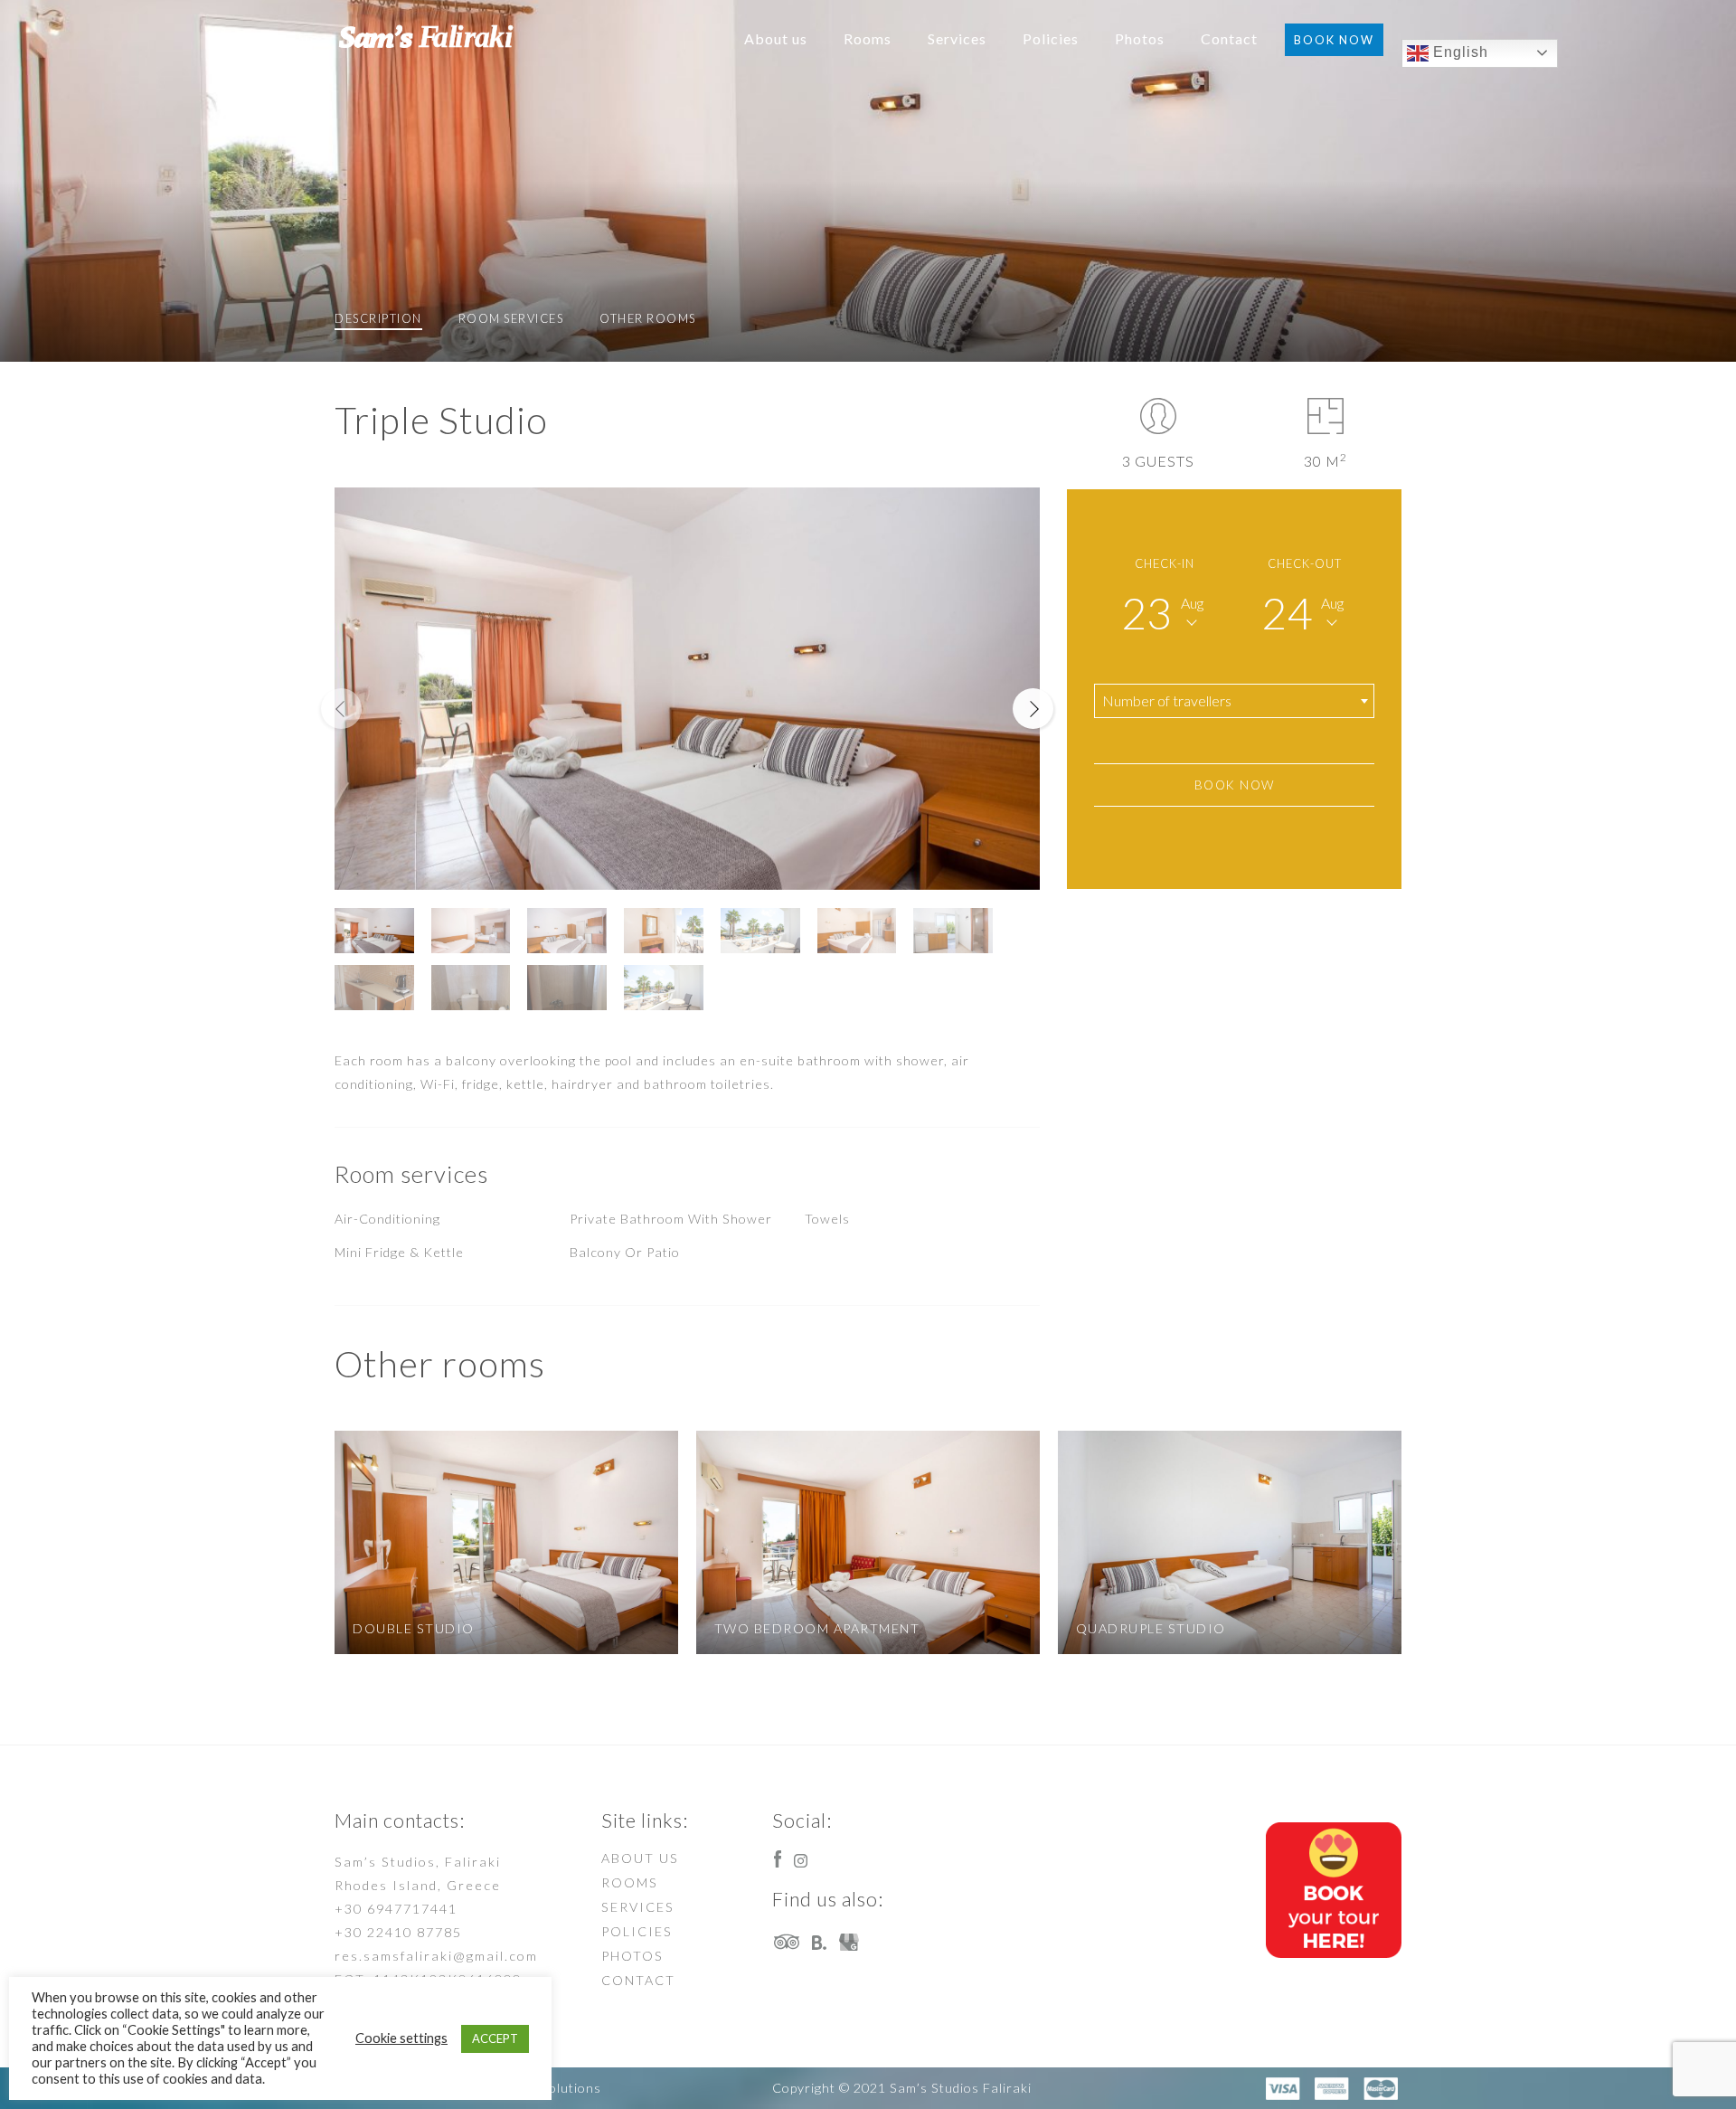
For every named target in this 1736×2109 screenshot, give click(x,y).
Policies (1051, 38)
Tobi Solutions (556, 2088)
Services (957, 38)
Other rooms (648, 318)
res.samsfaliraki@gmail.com (436, 1956)
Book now (1334, 40)
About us (776, 38)
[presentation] (341, 709)
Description (378, 318)
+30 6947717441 (396, 1909)
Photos (1140, 38)
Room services (511, 318)
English (1458, 52)
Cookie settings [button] (401, 2038)
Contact (1229, 38)
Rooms (868, 38)
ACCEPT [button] (495, 2038)
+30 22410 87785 (398, 1932)
